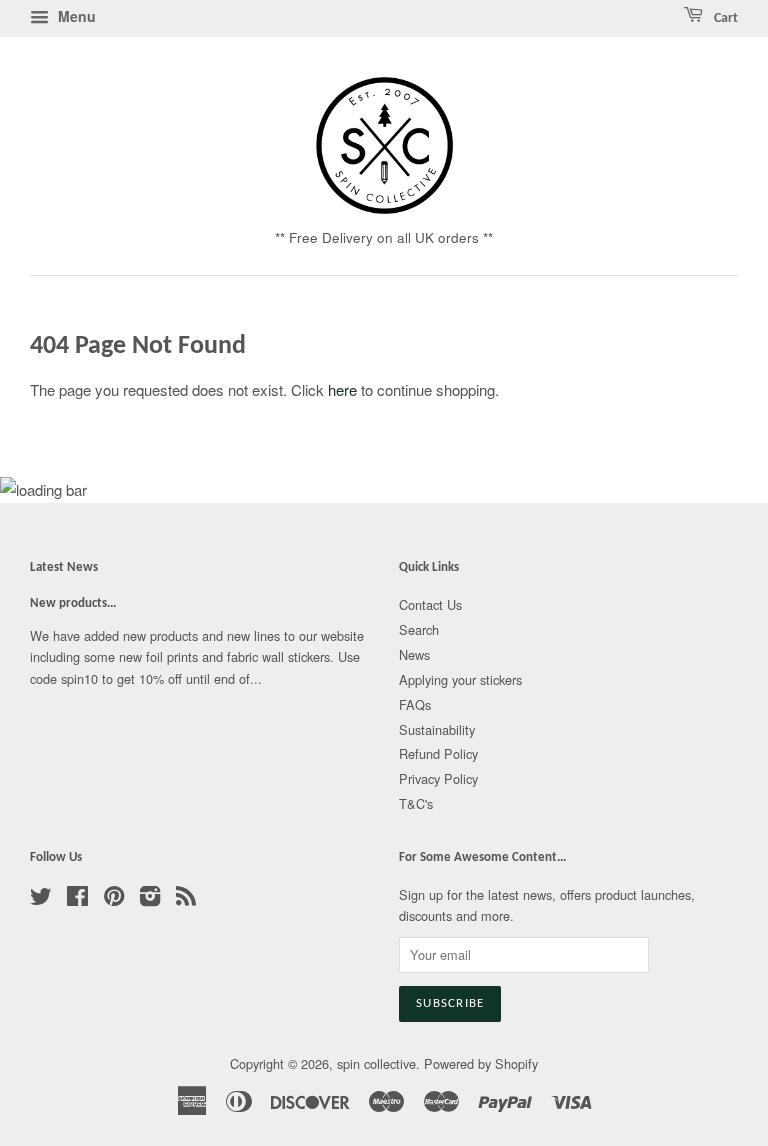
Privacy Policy (438, 778)
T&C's (416, 803)
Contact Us (430, 604)
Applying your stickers (460, 679)
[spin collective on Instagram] (150, 899)
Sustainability (437, 729)
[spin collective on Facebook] (77, 899)
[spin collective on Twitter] (41, 899)
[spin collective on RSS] (186, 899)
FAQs (415, 704)
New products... (73, 603)
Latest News (64, 567)
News (414, 654)
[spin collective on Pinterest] (114, 899)
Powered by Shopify (481, 1063)
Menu (75, 16)
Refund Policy (438, 753)
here (342, 389)
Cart (724, 18)
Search (419, 629)
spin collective (376, 1063)
